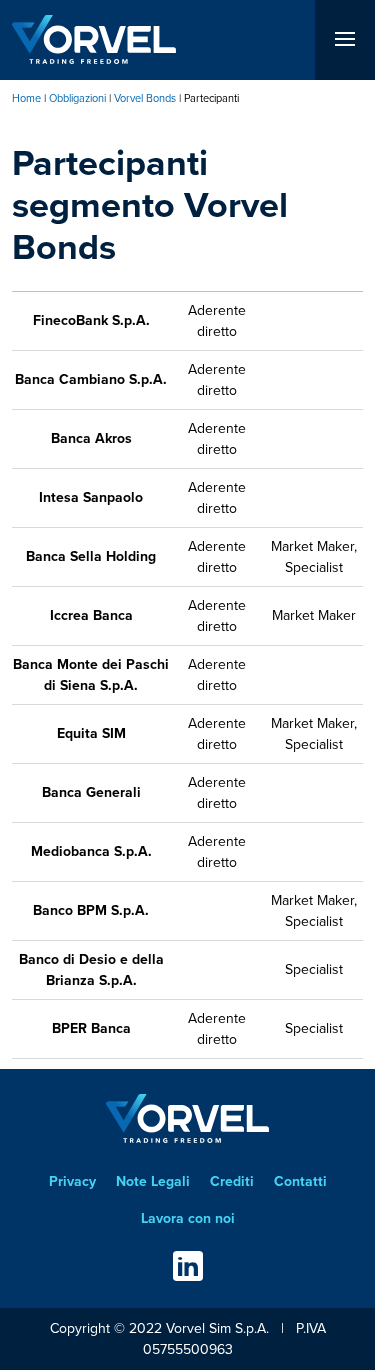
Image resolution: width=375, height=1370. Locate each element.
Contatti (300, 1181)
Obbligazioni (77, 98)
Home (26, 98)
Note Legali (153, 1181)
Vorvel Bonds (145, 98)
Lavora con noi (188, 1218)
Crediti (232, 1181)
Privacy (72, 1181)
